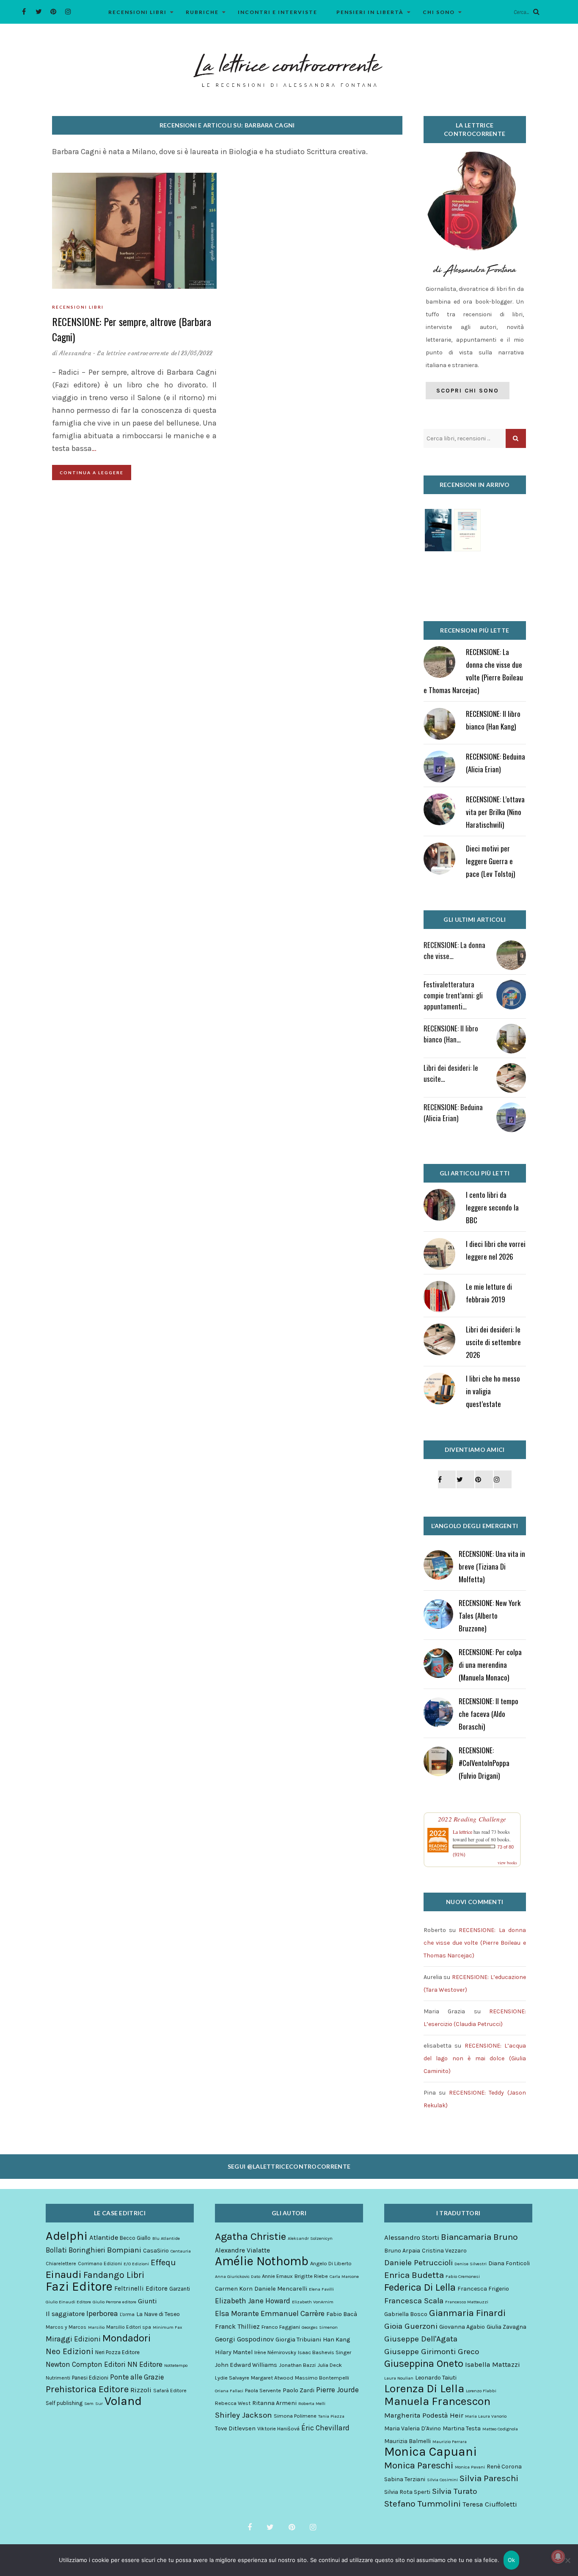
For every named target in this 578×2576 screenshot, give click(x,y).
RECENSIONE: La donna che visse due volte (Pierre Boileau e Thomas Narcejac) (475, 1943)
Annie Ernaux (277, 2276)
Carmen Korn (234, 2289)
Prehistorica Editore (87, 2389)
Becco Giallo (135, 2238)
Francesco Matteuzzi (467, 2302)
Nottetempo (176, 2365)
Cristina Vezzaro (444, 2251)
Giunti (147, 2301)
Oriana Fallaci (229, 2391)
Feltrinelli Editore (141, 2289)
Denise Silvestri (471, 2264)
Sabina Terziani (405, 2479)
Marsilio (96, 2327)
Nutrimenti (58, 2378)
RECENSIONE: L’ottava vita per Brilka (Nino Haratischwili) (495, 812)
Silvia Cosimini (442, 2480)
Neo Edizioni (70, 2352)
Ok (512, 2560)
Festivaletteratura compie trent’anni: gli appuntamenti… (453, 995)
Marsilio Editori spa (129, 2327)
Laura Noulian (399, 2378)
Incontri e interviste (278, 12)
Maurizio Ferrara (450, 2442)
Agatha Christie (250, 2236)
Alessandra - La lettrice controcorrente (114, 353)
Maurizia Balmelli (407, 2441)
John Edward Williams (246, 2365)
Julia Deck (330, 2365)
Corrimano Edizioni (100, 2264)
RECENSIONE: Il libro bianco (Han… (451, 1034)
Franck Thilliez (237, 2326)
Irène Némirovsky (275, 2352)
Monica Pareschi (419, 2465)
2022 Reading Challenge (472, 1819)
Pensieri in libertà (370, 12)
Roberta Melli (312, 2403)
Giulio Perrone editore (114, 2302)
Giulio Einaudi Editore (68, 2302)
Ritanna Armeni (274, 2403)
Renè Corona (504, 2467)
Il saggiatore (65, 2314)
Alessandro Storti (412, 2237)
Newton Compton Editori (86, 2364)
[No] (567, 2560)
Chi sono (439, 12)
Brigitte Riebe (311, 2276)
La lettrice (462, 1832)
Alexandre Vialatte (242, 2250)
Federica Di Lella (420, 2287)
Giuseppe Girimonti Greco (432, 2352)
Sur (99, 2403)
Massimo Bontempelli (322, 2378)
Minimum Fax (167, 2327)
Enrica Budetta (414, 2275)
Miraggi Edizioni (73, 2339)
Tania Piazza (331, 2416)
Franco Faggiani (281, 2327)
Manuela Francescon (437, 2402)
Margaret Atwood (272, 2378)
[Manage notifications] (558, 2557)
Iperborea (102, 2313)
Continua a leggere (92, 473)
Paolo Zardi (299, 2390)
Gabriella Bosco (406, 2314)
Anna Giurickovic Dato (238, 2276)
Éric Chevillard (325, 2428)
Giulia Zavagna (506, 2327)
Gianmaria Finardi (467, 2313)
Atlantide (104, 2237)
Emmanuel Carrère (293, 2313)
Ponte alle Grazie (137, 2377)
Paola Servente (263, 2390)
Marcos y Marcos (66, 2327)
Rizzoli (141, 2390)
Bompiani (124, 2250)
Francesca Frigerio (483, 2289)
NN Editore (145, 2364)
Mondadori (127, 2338)
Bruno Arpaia (402, 2251)
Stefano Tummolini (422, 2504)
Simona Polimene (295, 2416)
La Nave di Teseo (158, 2314)
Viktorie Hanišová (278, 2428)
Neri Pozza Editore (117, 2352)
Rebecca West (233, 2403)
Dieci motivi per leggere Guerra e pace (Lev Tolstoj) (490, 861)
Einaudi (64, 2275)
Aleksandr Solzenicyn (310, 2238)
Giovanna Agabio (462, 2327)
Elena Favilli (321, 2289)
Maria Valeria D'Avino (413, 2428)
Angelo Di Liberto (331, 2263)
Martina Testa (462, 2428)
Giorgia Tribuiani (298, 2340)
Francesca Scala (414, 2301)
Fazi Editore (79, 2286)
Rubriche (202, 12)
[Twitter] (39, 12)
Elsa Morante (237, 2313)
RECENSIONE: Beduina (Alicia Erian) (453, 1112)
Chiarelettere (61, 2264)
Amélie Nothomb (262, 2261)
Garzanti (180, 2289)
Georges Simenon (320, 2327)
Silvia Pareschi (489, 2478)
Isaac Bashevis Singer (325, 2352)
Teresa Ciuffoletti (490, 2504)
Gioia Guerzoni (411, 2326)
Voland (123, 2401)
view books (507, 1863)
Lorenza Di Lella (424, 2389)
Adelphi (67, 2236)
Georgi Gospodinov (244, 2339)
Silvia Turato (454, 2491)
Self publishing (64, 2403)
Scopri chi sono (468, 391)
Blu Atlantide (166, 2238)
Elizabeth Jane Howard (253, 2301)
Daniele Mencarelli (281, 2289)
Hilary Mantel (234, 2352)
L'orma (127, 2314)
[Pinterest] (54, 12)
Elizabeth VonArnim (313, 2302)
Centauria (181, 2251)
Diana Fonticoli (509, 2263)
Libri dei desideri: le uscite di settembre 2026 (493, 1342)
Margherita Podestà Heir (424, 2415)
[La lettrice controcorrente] (289, 69)
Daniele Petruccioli (418, 2263)
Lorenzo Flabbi (481, 2391)
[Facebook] (24, 12)
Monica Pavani (470, 2467)
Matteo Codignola (500, 2429)
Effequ (163, 2263)
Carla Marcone (344, 2276)
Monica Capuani (431, 2452)
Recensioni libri (138, 12)
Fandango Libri (114, 2275)
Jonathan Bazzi (297, 2365)
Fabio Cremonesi (463, 2276)
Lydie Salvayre (232, 2378)
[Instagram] (68, 12)
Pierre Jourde (337, 2390)
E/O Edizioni (136, 2264)
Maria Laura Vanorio (486, 2416)
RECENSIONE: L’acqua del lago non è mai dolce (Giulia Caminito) (475, 2058)
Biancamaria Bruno (479, 2237)
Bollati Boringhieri (76, 2250)
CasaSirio (156, 2251)
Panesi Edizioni (90, 2378)
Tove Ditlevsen (235, 2428)
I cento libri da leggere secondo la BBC (492, 1207)
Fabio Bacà (342, 2314)
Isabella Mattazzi (493, 2365)
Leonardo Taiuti (436, 2378)
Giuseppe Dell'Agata (421, 2339)
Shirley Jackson (244, 2415)
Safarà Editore (170, 2391)
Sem (89, 2403)
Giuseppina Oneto (424, 2363)
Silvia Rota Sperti (407, 2492)
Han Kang (336, 2340)
